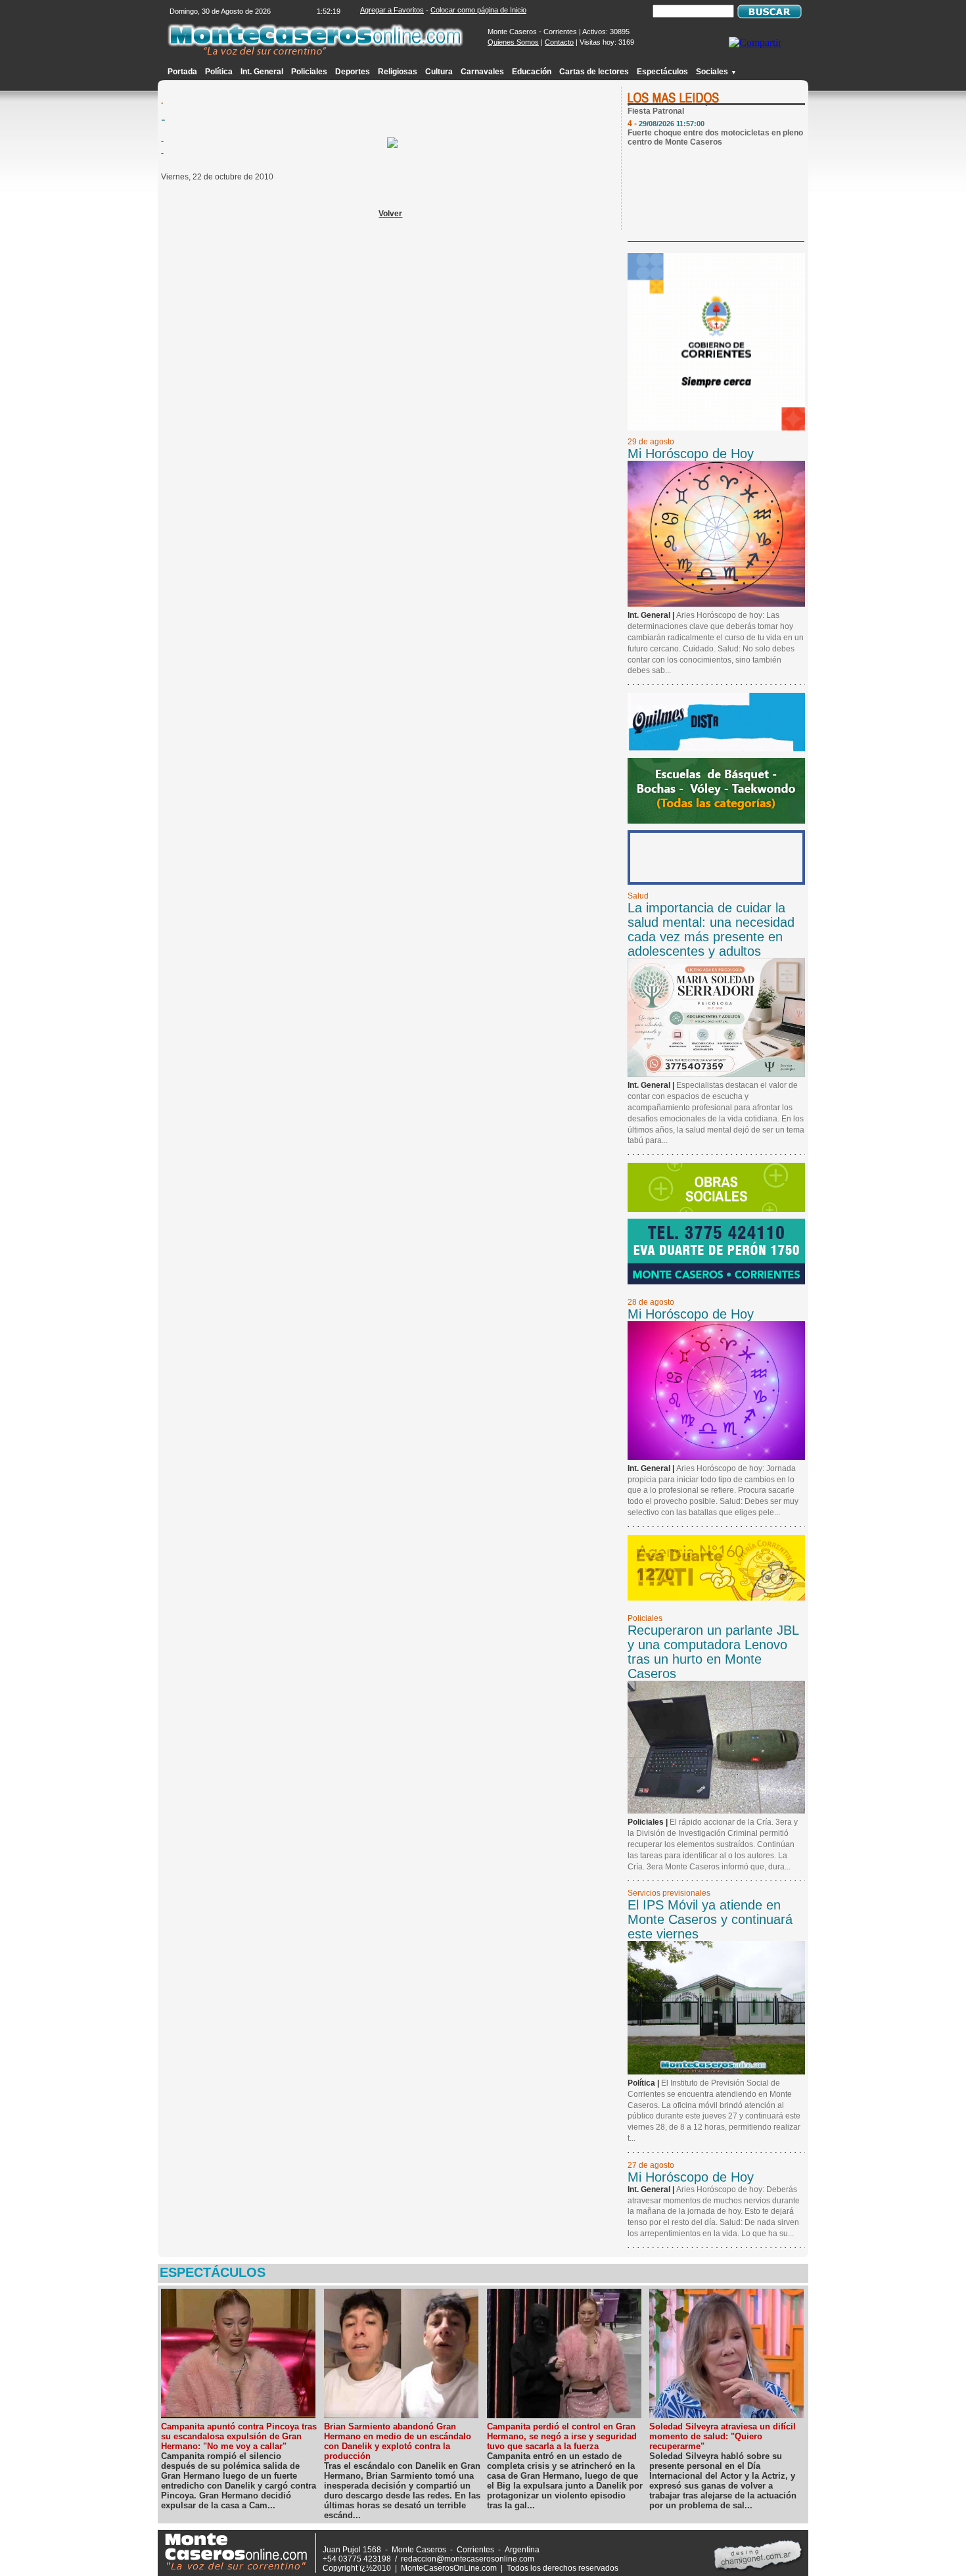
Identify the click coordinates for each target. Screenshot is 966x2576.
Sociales (716, 72)
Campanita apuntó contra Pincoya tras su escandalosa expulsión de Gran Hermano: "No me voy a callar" (239, 2436)
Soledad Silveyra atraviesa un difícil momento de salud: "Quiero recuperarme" (723, 2436)
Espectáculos (662, 72)
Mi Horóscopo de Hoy (691, 454)
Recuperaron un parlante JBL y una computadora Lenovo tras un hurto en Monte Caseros (713, 1652)
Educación (532, 72)
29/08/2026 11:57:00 (672, 112)
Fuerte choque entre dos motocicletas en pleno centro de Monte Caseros (715, 126)
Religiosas (398, 72)
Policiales (309, 72)
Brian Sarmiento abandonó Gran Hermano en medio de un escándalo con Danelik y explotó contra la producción (398, 2441)
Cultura (439, 72)
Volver (390, 214)
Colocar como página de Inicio (478, 10)
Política (219, 72)
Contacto (559, 42)
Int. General (262, 72)
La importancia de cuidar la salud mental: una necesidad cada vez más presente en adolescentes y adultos (711, 929)
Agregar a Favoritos (392, 10)
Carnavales (482, 72)
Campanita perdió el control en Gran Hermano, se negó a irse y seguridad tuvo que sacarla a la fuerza (562, 2436)
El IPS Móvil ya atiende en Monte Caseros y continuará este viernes (710, 1919)
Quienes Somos (513, 42)
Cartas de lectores (594, 72)
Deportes (353, 72)
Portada (182, 72)
